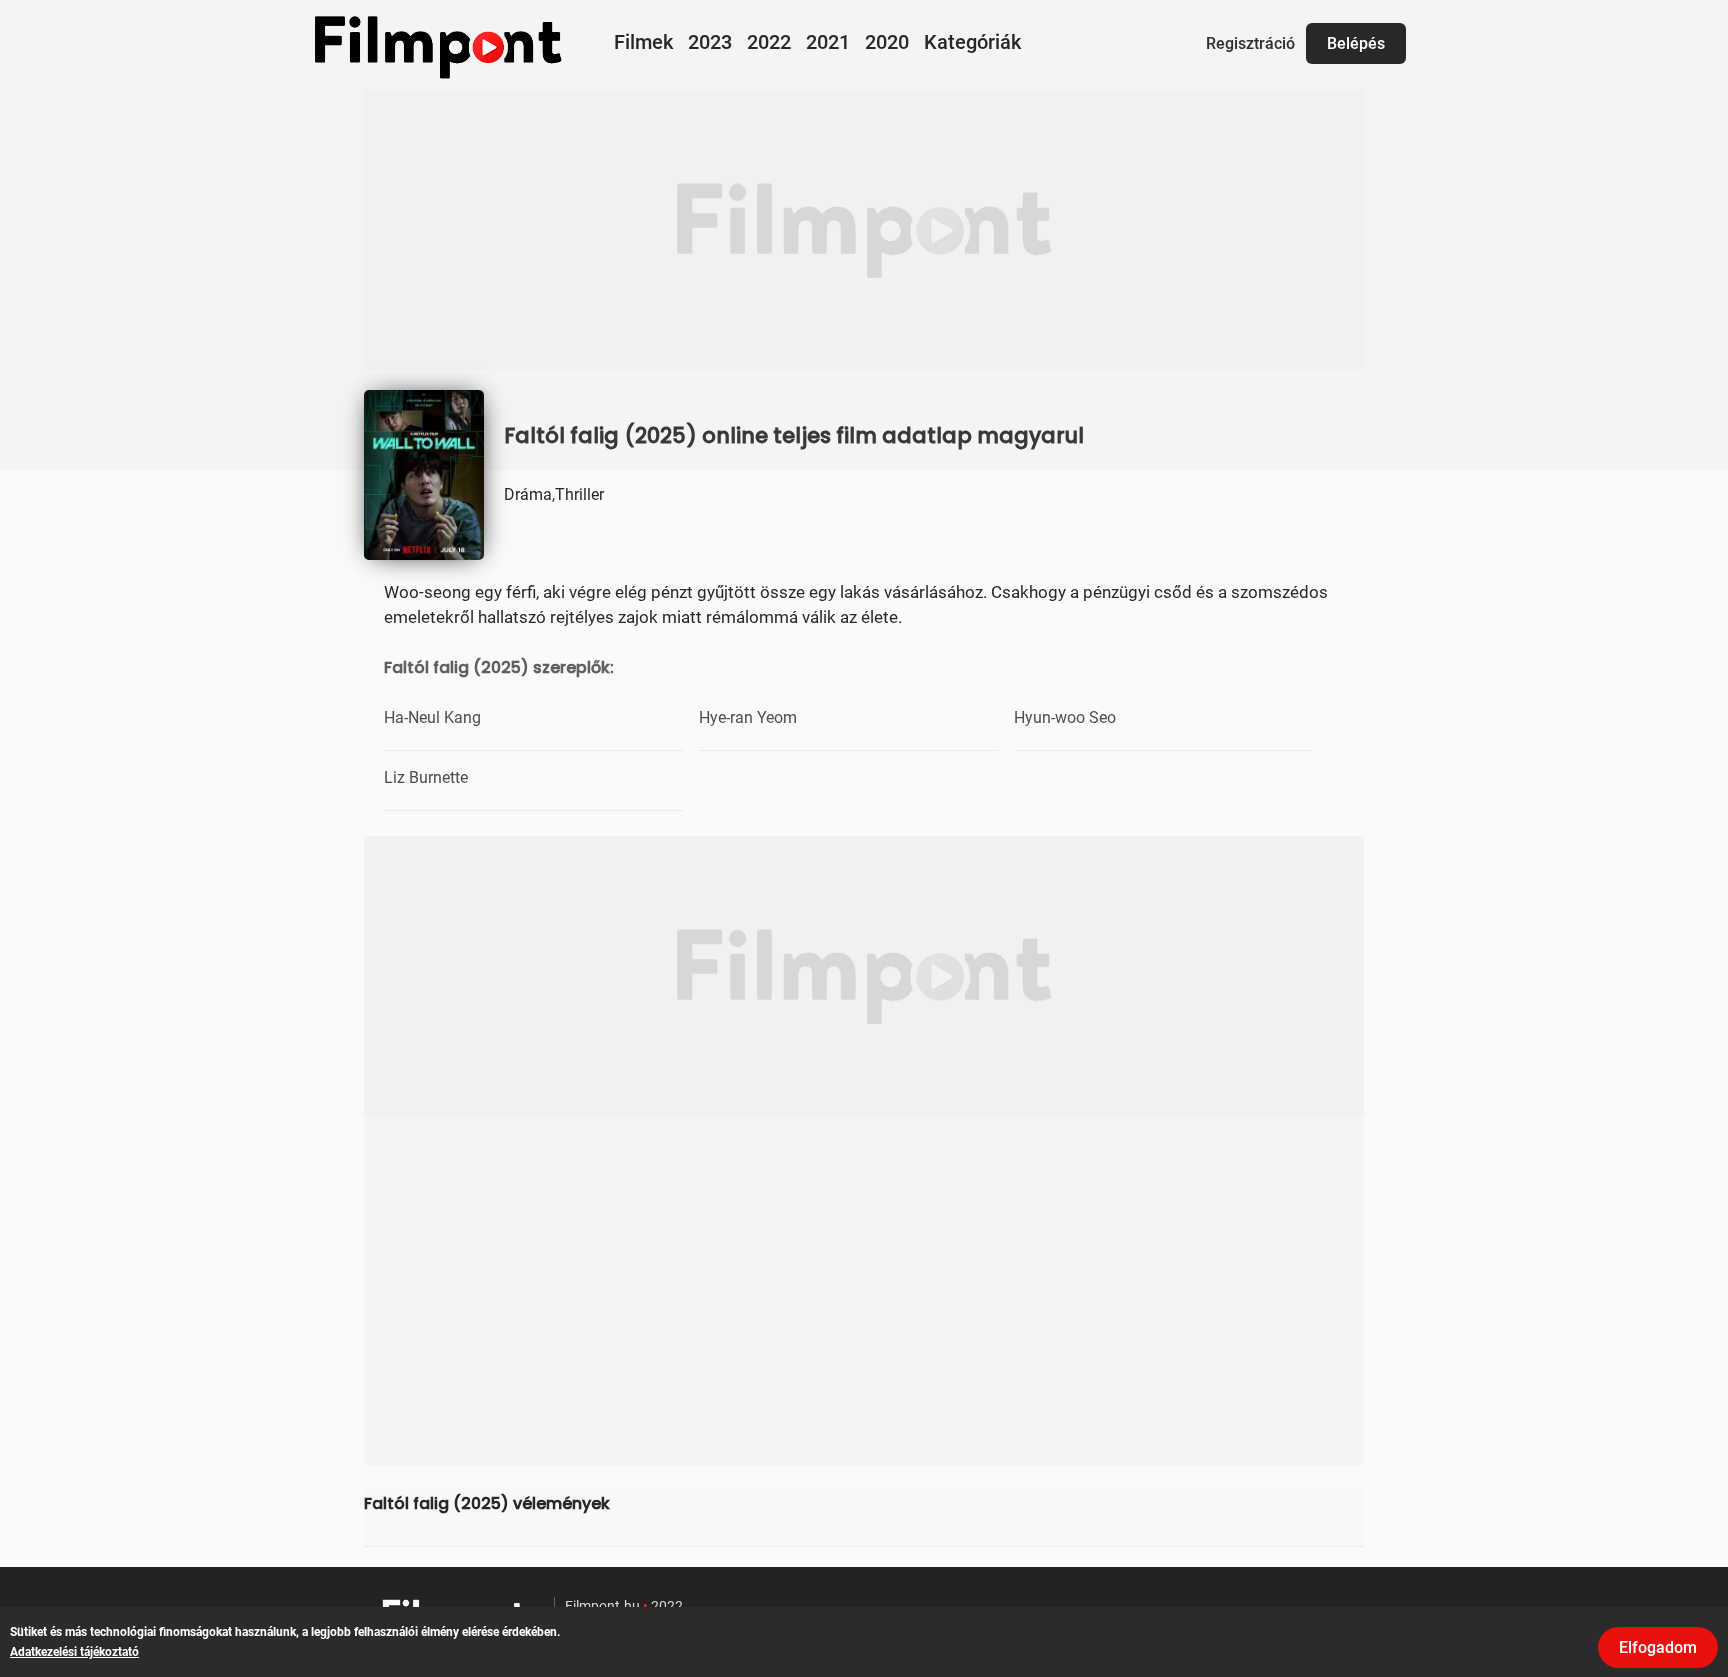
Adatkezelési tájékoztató (74, 1652)
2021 (828, 42)
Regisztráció (1250, 43)
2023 (710, 42)
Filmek (643, 42)
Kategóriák (972, 42)
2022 (769, 42)
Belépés (1356, 43)
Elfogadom (1658, 1647)
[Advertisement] (864, 230)
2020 (887, 42)
